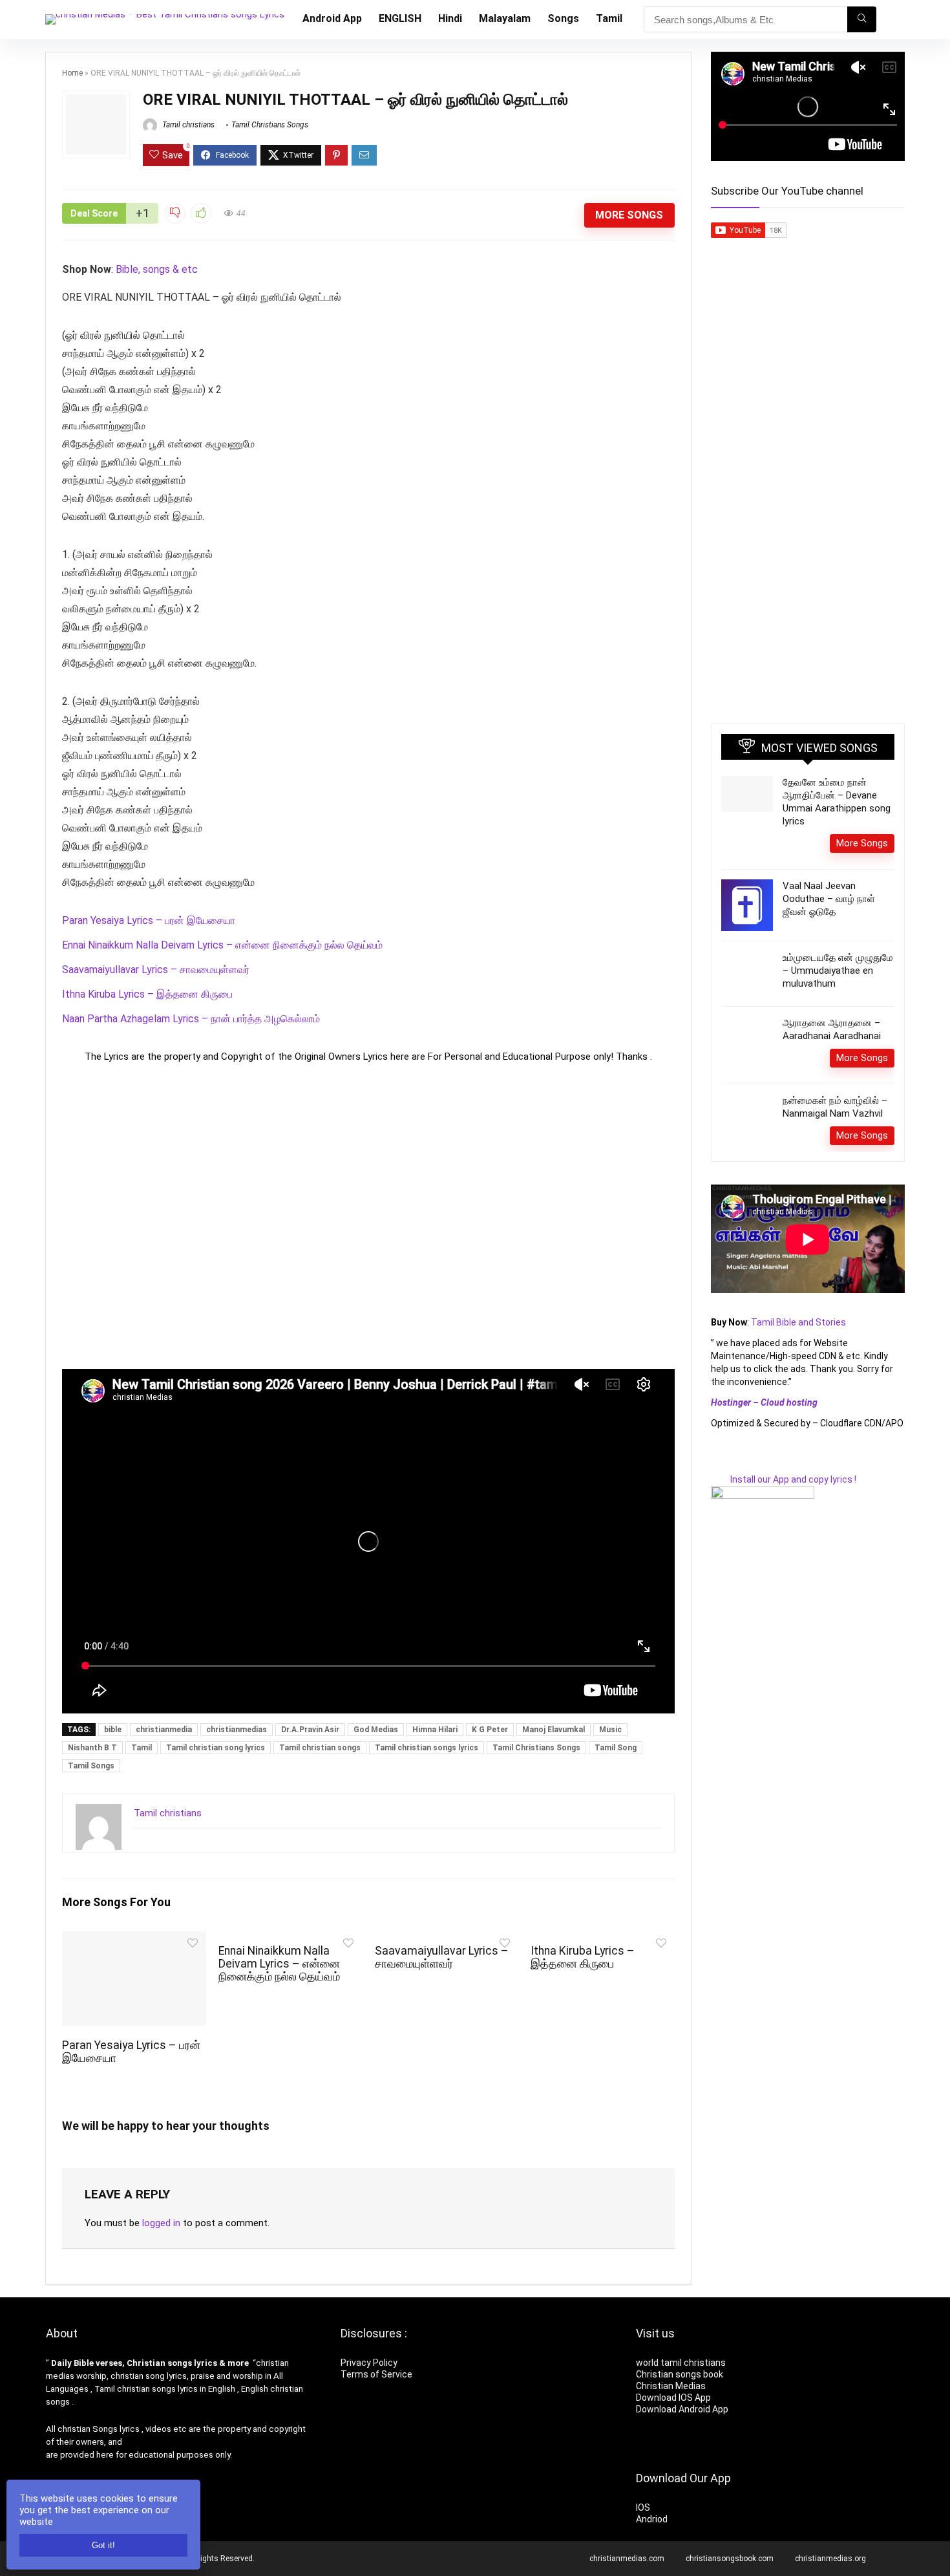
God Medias (376, 1730)
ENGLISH (400, 18)
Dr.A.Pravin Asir (310, 1730)
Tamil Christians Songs (270, 125)
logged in (161, 2223)
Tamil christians (187, 125)
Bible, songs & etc (158, 269)
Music (610, 1730)
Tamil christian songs (320, 1748)
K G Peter (490, 1730)
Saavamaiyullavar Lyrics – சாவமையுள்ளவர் (156, 970)
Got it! (103, 2545)
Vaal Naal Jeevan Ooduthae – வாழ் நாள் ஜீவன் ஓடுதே (829, 899)
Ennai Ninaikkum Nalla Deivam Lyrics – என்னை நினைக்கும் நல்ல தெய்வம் (222, 945)
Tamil (609, 18)
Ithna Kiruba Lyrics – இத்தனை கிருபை (147, 994)
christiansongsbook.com (730, 2559)
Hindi (450, 18)
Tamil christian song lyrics (216, 1748)
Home (72, 73)
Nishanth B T (92, 1748)
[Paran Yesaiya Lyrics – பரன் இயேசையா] (134, 1940)
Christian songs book (680, 2374)
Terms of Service (376, 2374)
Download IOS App (673, 2398)
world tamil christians (681, 2363)
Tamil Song (616, 1748)
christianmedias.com (627, 2559)
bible (113, 1730)
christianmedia (164, 1730)
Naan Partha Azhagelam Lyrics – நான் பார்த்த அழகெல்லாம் (191, 1019)
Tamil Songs (91, 1766)
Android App (332, 18)
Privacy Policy (369, 2363)
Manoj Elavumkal (554, 1730)
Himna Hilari (435, 1730)
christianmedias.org (830, 2559)
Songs (563, 18)
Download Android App (682, 2409)
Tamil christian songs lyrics (427, 1748)
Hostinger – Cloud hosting (764, 1402)
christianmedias (237, 1730)
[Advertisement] (368, 1216)
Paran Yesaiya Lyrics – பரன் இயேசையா (149, 920)
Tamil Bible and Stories (799, 1322)
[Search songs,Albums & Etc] (862, 19)
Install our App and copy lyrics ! (784, 1479)
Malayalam (505, 18)
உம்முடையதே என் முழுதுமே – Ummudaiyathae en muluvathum (838, 971)
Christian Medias (672, 2386)
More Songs (629, 215)
